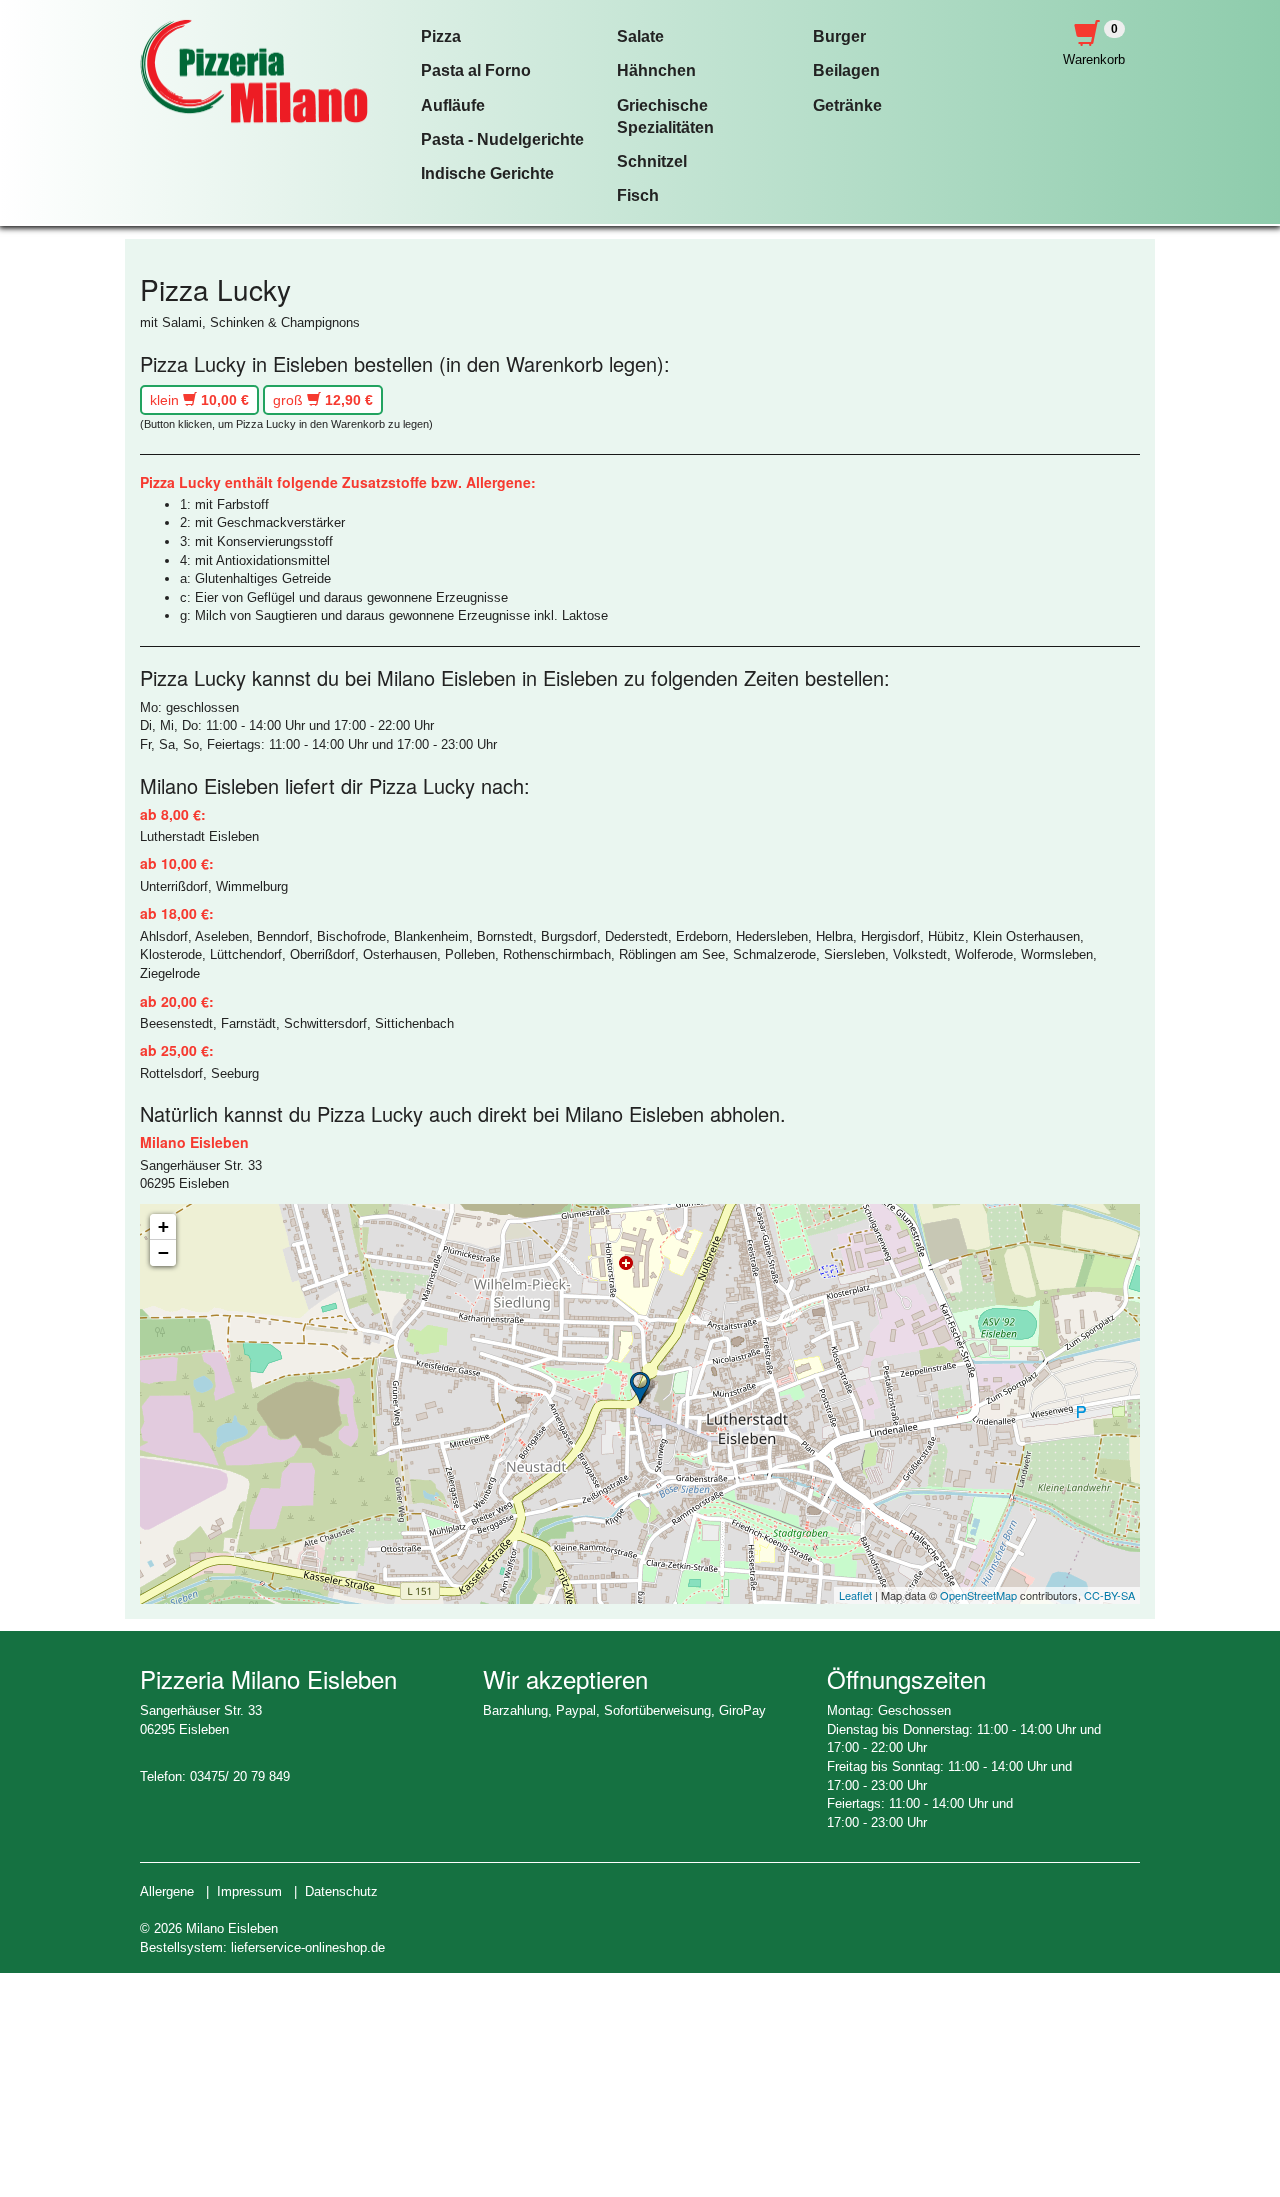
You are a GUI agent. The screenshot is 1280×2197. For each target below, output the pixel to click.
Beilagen (846, 70)
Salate (640, 36)
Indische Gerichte (487, 173)
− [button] (163, 1252)
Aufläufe (453, 105)
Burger (839, 36)
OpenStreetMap (978, 1595)
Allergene (167, 1891)
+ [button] (163, 1226)
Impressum (249, 1891)
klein (199, 400)
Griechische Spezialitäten (665, 116)
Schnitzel (652, 161)
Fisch (638, 195)
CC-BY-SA (1109, 1595)
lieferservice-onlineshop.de (308, 1947)
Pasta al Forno (476, 70)
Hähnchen (656, 70)
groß (323, 400)
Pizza (441, 36)
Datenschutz (341, 1891)
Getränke (847, 105)
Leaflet (855, 1595)
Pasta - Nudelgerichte (502, 139)
